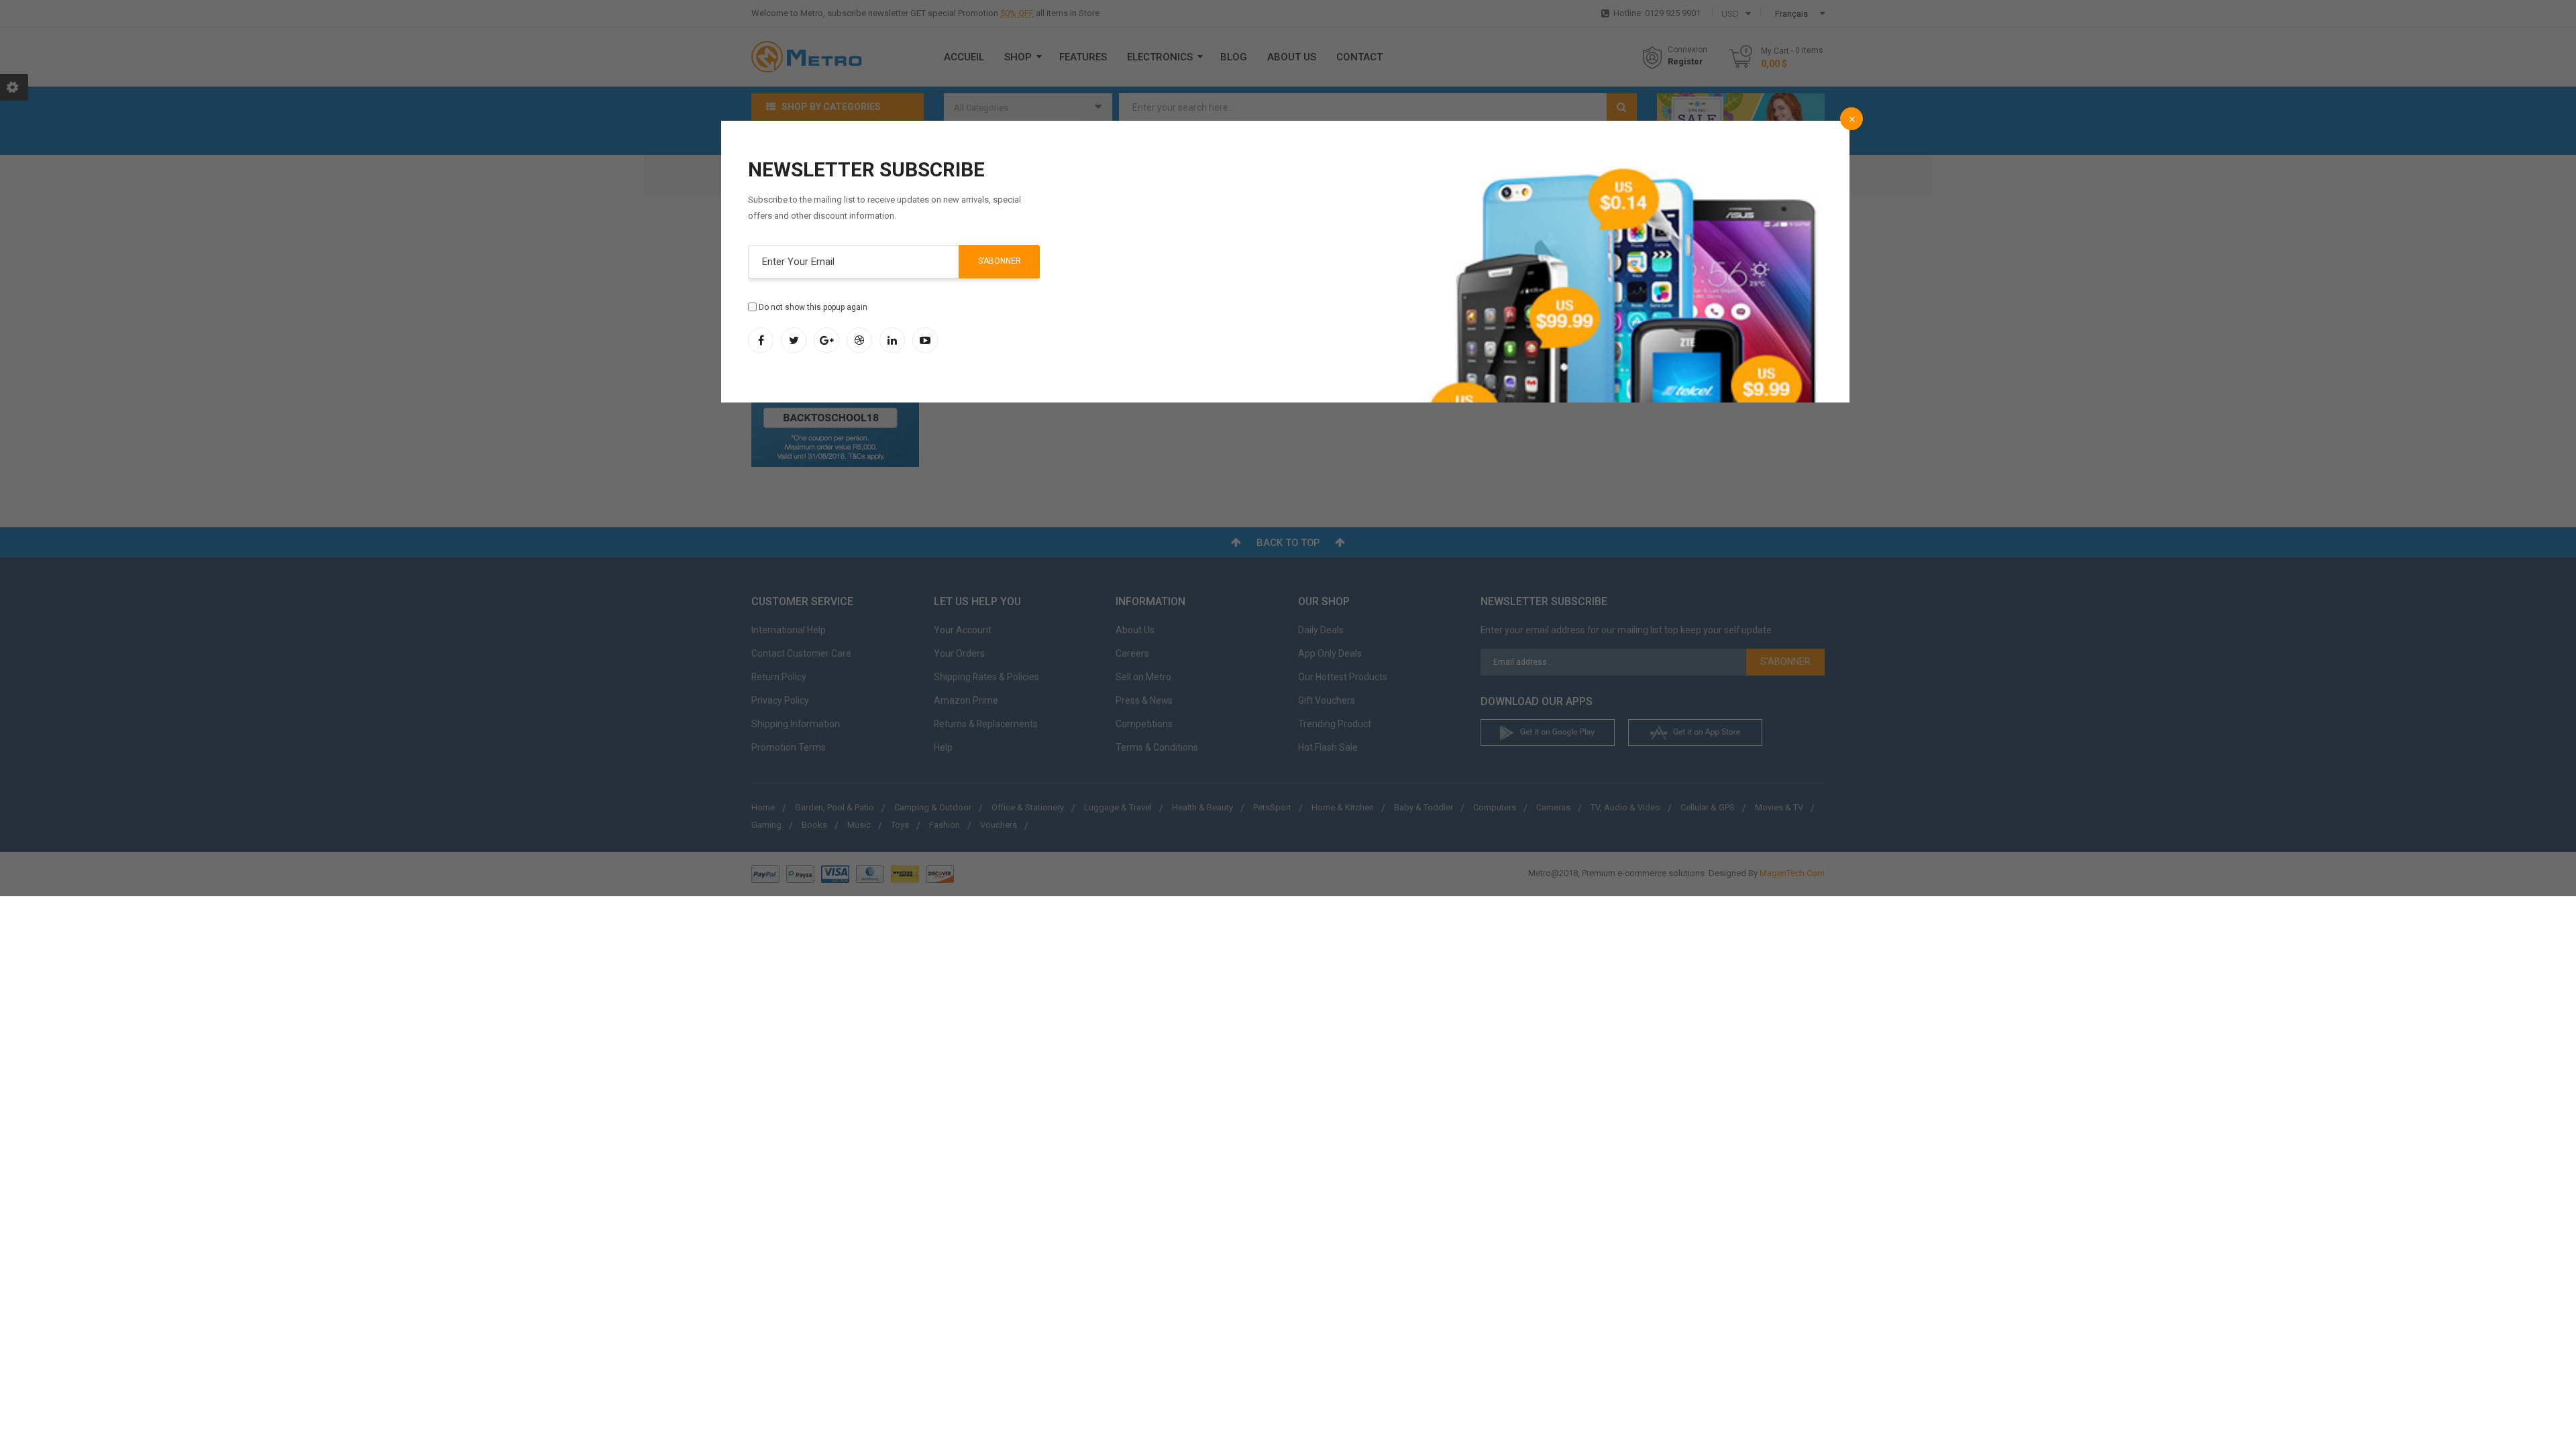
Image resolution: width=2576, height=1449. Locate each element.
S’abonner (1000, 261)
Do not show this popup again (813, 307)
